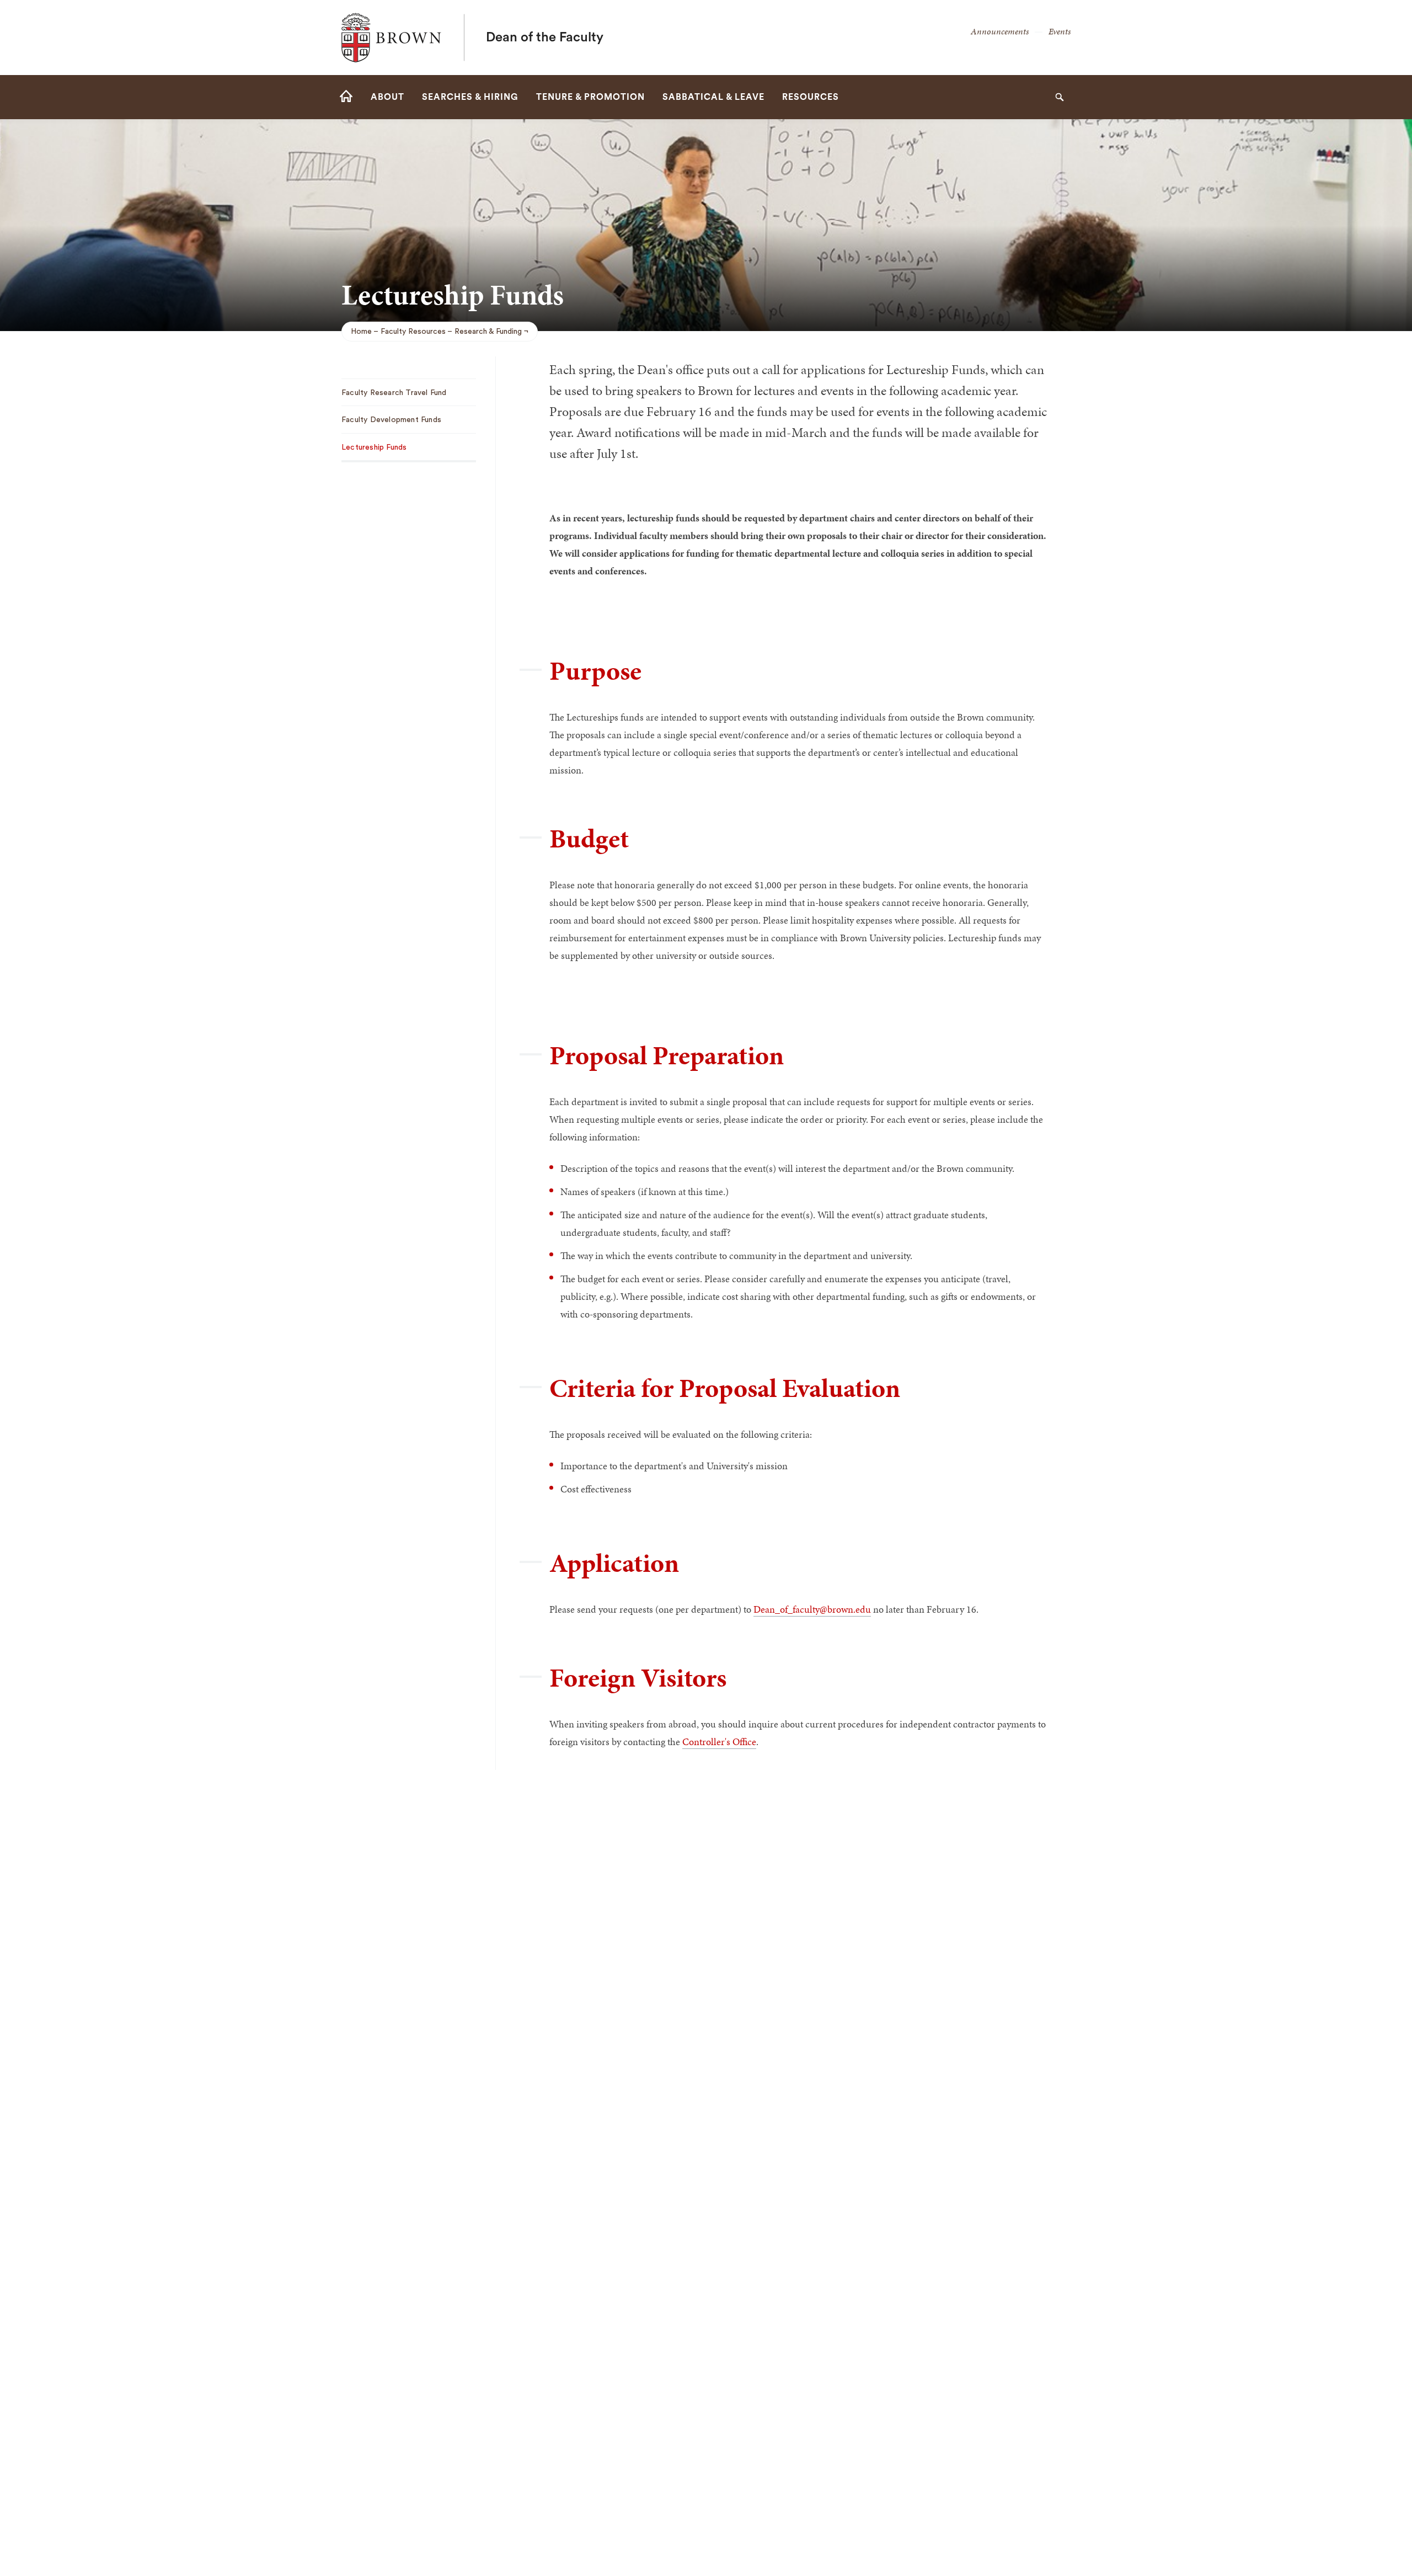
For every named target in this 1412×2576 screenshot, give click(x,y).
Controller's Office (719, 1742)
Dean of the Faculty (545, 38)
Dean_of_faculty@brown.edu (812, 1609)
